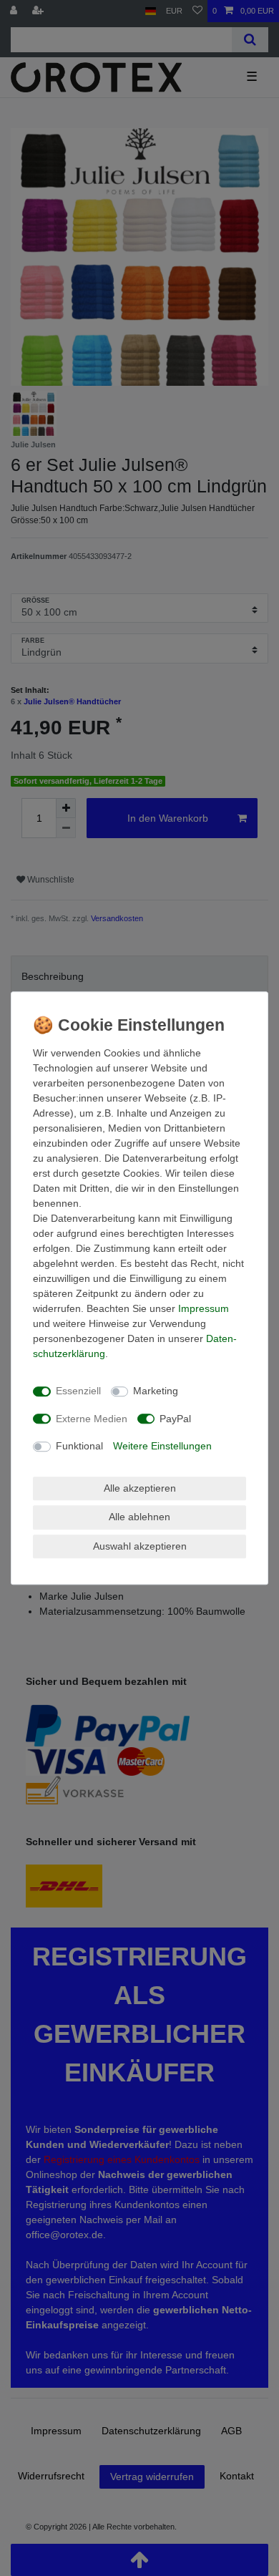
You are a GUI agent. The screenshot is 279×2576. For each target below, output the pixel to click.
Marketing (156, 1391)
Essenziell (78, 1391)
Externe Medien (92, 1419)
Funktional (79, 1446)
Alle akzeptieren (140, 1488)
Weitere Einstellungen (162, 1446)
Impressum (204, 1308)
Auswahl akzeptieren (140, 1546)
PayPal (175, 1419)
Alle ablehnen (139, 1517)
